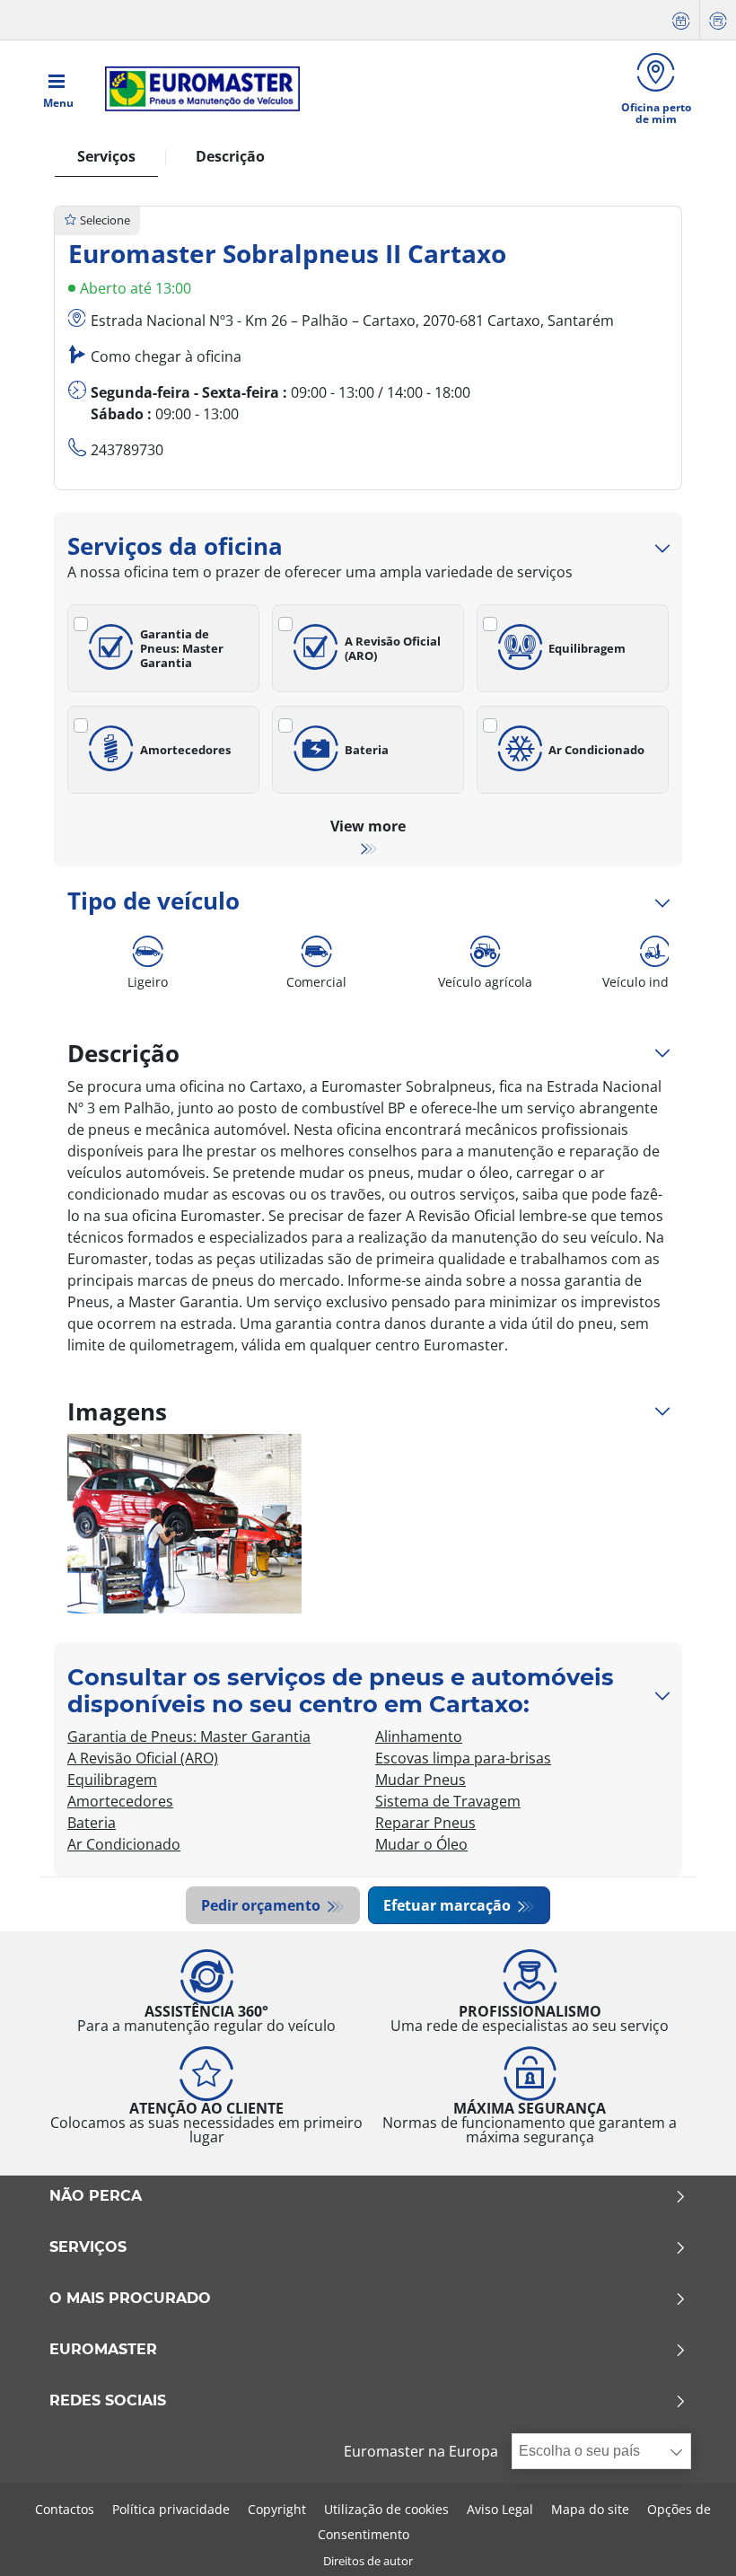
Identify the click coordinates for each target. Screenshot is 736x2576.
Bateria (367, 750)
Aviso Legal (500, 2509)
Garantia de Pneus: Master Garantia (182, 648)
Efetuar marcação (449, 1905)
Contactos (65, 2509)
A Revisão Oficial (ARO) (393, 648)
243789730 (127, 450)
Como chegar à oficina (166, 356)
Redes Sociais (108, 2401)
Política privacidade (171, 2509)
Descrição (230, 156)
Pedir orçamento (263, 1905)
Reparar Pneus (425, 1823)
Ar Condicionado (596, 750)
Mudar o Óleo (421, 1844)
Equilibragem (587, 648)
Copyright (277, 2509)
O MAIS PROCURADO (130, 2299)
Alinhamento (419, 1736)
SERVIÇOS (88, 2247)
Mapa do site (590, 2509)
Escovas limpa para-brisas (463, 1758)
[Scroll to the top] (689, 2538)
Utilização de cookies (386, 2509)
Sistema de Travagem (448, 1801)
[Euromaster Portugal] (197, 89)
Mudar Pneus (421, 1780)
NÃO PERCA (96, 2196)
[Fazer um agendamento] (681, 20)
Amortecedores (185, 750)
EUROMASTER (103, 2350)
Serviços (106, 156)
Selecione (105, 220)
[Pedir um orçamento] (718, 20)
